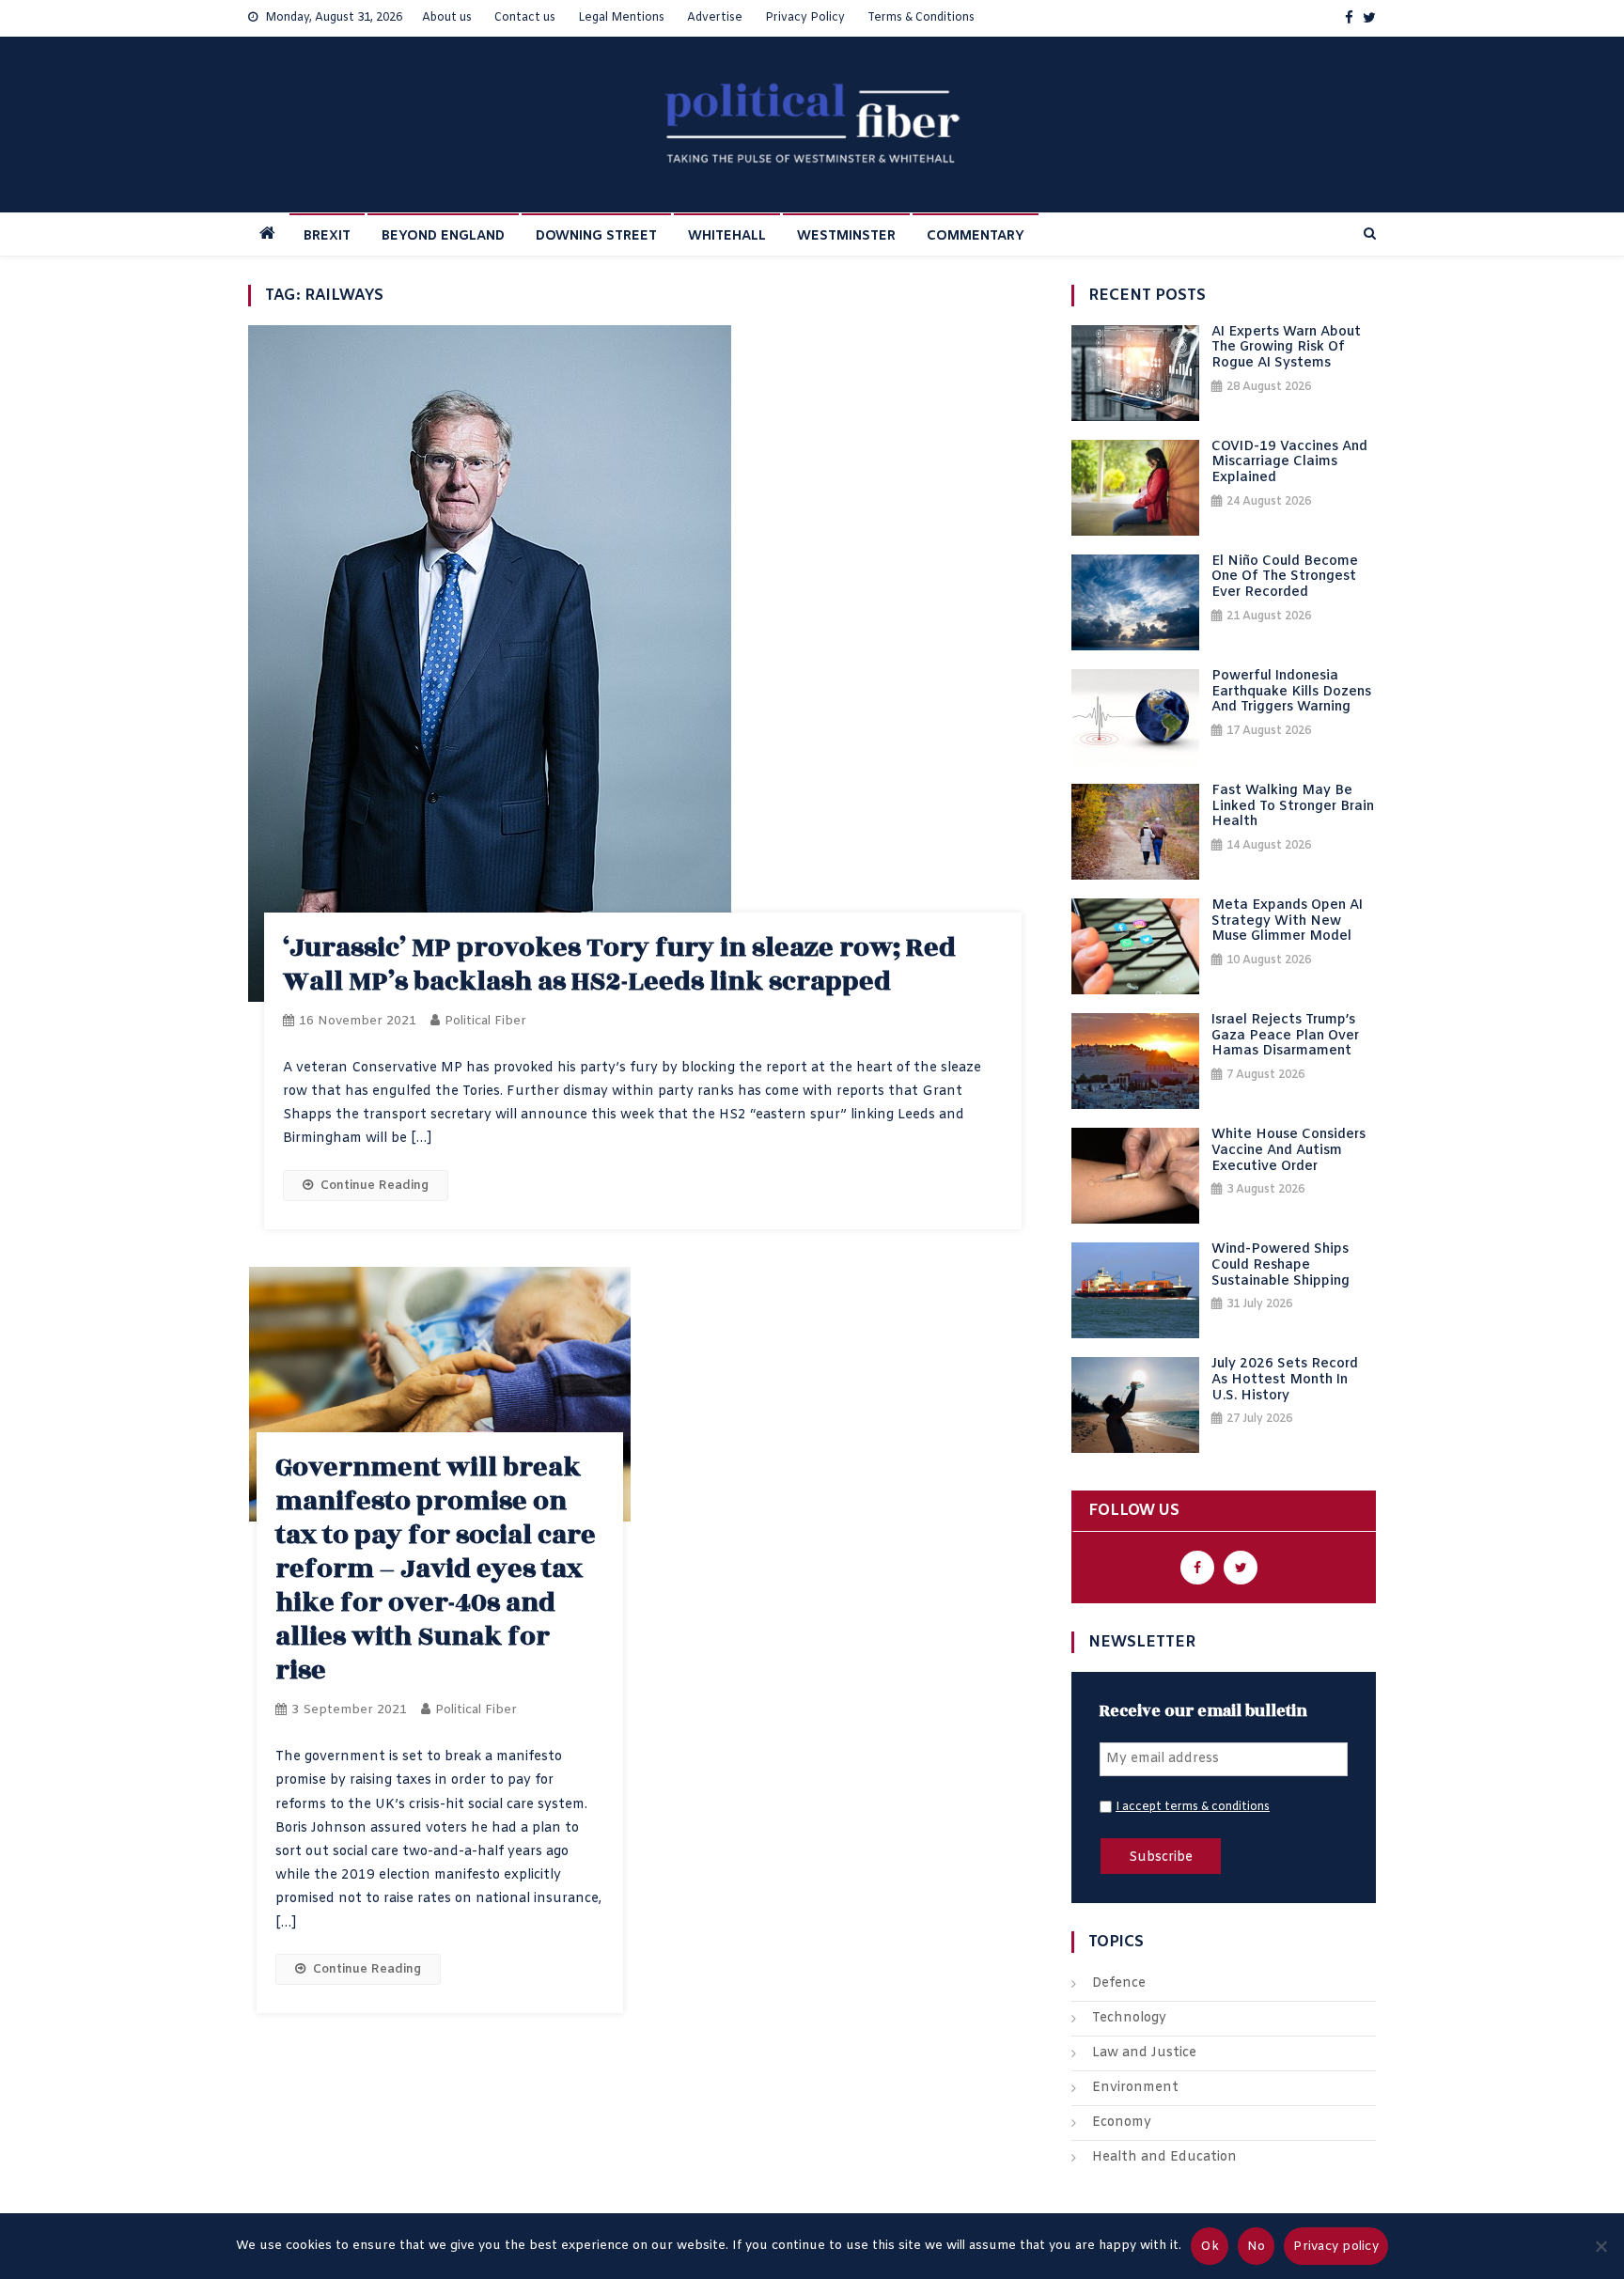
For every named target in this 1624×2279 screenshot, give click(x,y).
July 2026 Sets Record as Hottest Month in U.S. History (1285, 1381)
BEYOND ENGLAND (443, 236)
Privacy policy (1336, 2247)
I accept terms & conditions (1193, 1807)
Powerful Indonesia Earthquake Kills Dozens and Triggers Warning (1291, 693)
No (1257, 2247)
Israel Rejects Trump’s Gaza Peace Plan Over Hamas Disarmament (1285, 1037)
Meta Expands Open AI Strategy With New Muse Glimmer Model (1287, 922)
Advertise (715, 18)
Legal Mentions (621, 18)
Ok (1210, 2247)
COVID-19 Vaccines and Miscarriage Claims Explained (1289, 463)
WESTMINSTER (846, 236)
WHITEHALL (727, 236)
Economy (1122, 2123)
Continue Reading (375, 1186)
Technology (1129, 2018)
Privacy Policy (805, 18)
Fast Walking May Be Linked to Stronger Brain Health (1293, 807)
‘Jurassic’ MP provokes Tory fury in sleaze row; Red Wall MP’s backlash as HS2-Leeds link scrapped (619, 965)
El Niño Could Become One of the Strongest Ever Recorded (1285, 578)
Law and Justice (1144, 2053)
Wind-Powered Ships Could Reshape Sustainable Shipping (1280, 1266)
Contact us (525, 18)
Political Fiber (485, 1021)
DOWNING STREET (596, 236)
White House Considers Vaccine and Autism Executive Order (1288, 1151)
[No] (1601, 2246)
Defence (1119, 1983)
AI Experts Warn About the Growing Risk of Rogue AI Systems (1286, 349)
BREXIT (327, 236)
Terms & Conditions (921, 18)
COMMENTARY (976, 236)
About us (447, 18)
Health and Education (1164, 2157)
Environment (1135, 2088)
